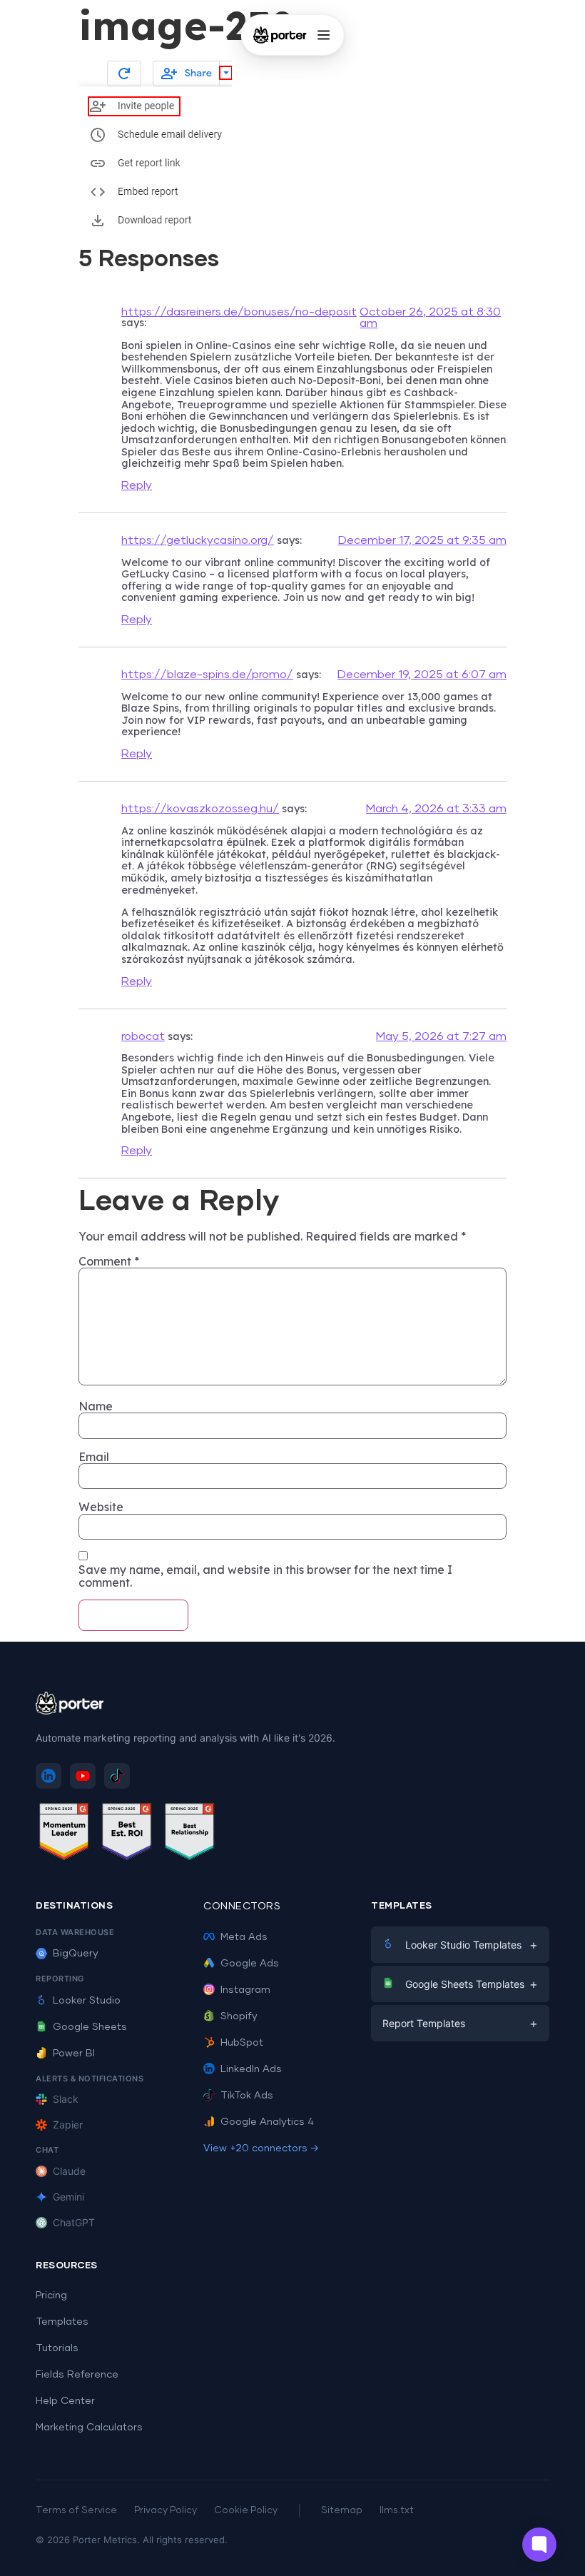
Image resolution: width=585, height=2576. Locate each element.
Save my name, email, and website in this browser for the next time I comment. (265, 1576)
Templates (62, 2322)
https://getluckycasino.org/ (198, 540)
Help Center (65, 2401)
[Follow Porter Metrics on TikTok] (117, 1776)
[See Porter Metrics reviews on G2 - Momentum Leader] (64, 1834)
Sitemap (342, 2511)
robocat (143, 1036)
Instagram (245, 1990)
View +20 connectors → (261, 2148)
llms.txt (397, 2511)
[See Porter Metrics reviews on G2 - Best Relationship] (190, 1834)
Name (96, 1406)
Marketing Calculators (89, 2428)
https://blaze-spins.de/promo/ (207, 675)
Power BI (74, 2054)
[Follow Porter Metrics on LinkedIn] (49, 1776)
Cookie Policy (246, 2511)
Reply (137, 485)
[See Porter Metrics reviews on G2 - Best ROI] (127, 1834)
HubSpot (242, 2043)
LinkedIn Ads (251, 2069)
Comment (109, 1261)
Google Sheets (90, 2027)
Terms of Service (76, 2511)
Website (101, 1507)
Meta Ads (244, 1937)
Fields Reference (77, 2375)
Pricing (51, 2295)
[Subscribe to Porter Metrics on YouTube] (83, 1776)
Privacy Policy (166, 2511)
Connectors (242, 1906)
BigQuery (76, 1954)
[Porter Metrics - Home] (280, 35)
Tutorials (57, 2348)
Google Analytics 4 (267, 2122)
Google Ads (250, 1964)
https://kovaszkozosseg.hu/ (200, 809)
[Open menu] (323, 35)
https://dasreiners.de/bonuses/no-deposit (239, 312)
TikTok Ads (247, 2096)
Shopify (239, 2016)
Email (94, 1457)
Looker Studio (87, 2001)
